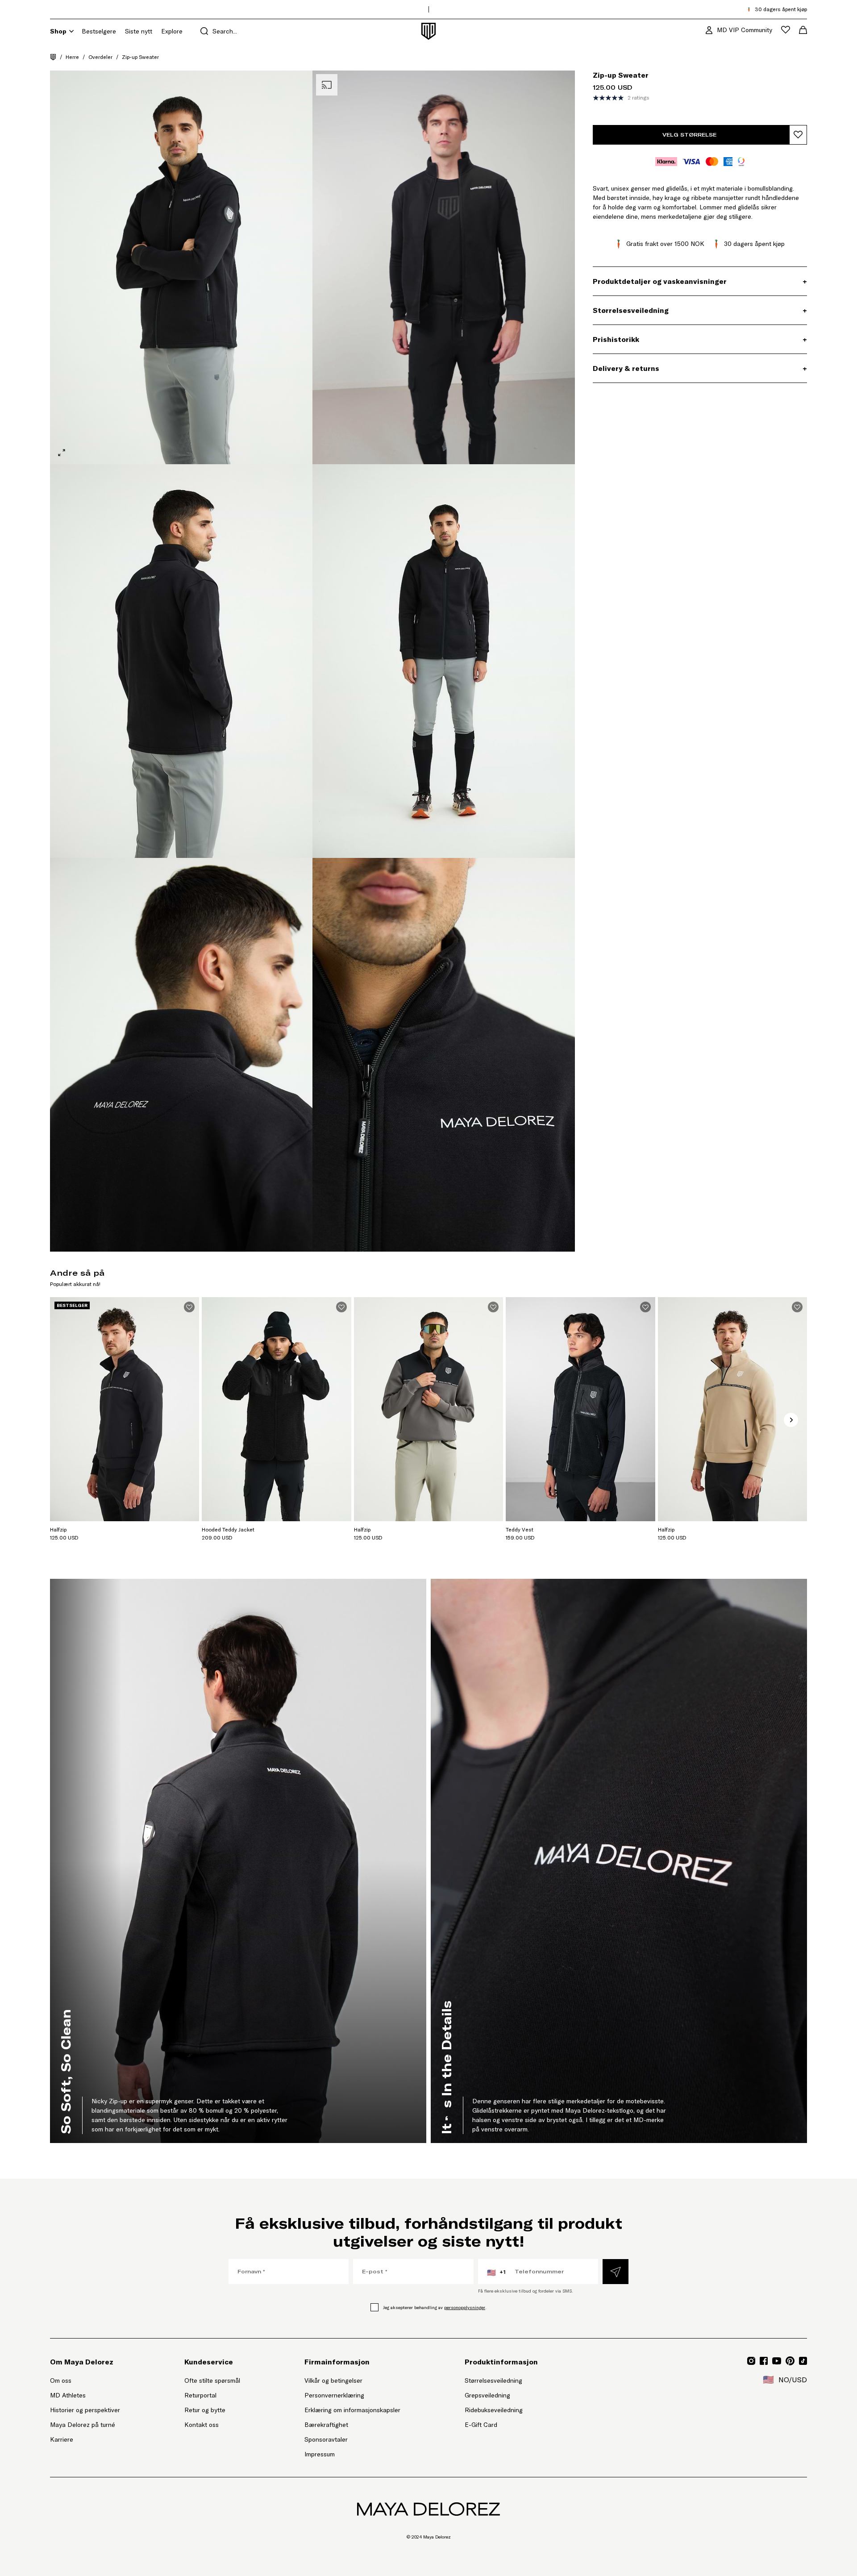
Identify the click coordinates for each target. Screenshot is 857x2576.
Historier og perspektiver (85, 2410)
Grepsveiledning (487, 2395)
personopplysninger (465, 2308)
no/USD (785, 2380)
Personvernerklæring (334, 2395)
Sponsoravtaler (326, 2439)
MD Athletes (68, 2395)
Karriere (62, 2439)
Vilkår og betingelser (333, 2380)
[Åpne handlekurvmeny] (803, 30)
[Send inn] (616, 2272)
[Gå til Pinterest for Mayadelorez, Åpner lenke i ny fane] (790, 2361)
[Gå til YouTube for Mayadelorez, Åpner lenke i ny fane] (777, 2361)
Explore (172, 31)
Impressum (320, 2454)
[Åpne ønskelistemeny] (786, 30)
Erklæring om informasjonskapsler (352, 2410)
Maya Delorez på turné (83, 2425)
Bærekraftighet (326, 2425)
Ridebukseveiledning (494, 2410)
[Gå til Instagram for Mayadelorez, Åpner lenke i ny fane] (751, 2361)
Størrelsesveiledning (493, 2380)
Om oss (61, 2380)
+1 (496, 2272)
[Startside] (53, 57)
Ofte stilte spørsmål (212, 2380)
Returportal (212, 2395)
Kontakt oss (202, 2425)
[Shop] (71, 31)
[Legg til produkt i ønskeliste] (798, 135)
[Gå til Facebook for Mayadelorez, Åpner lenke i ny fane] (764, 2361)
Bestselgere (99, 31)
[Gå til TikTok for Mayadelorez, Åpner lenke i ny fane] (803, 2361)
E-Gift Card (481, 2425)
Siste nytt (139, 31)
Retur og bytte (205, 2410)
